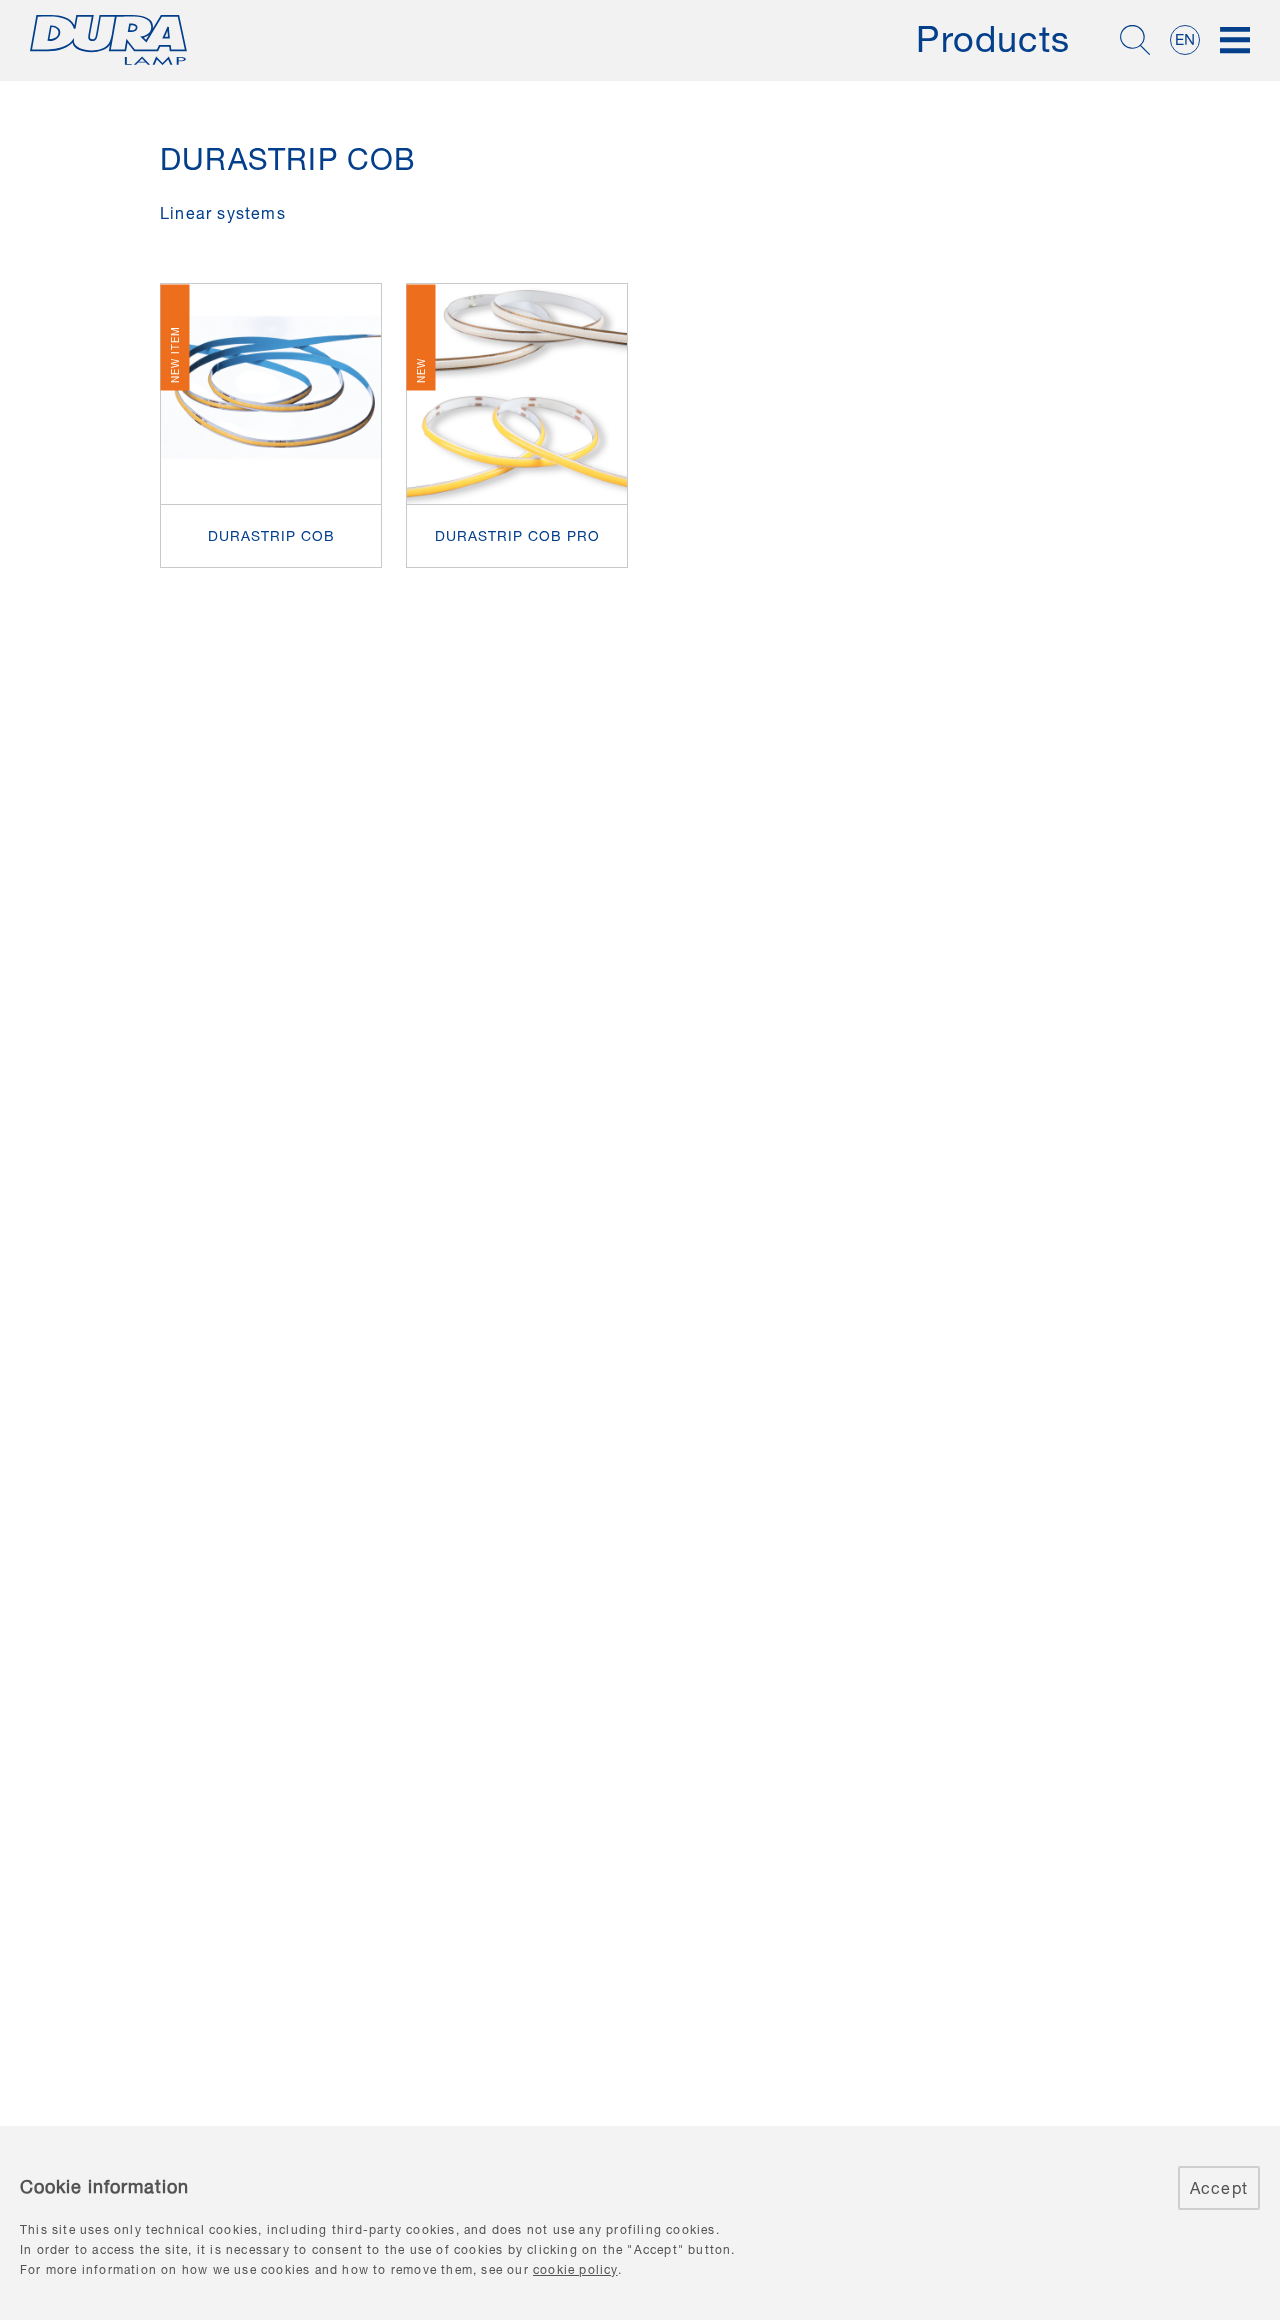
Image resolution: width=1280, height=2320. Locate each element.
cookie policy (575, 2269)
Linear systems (223, 213)
